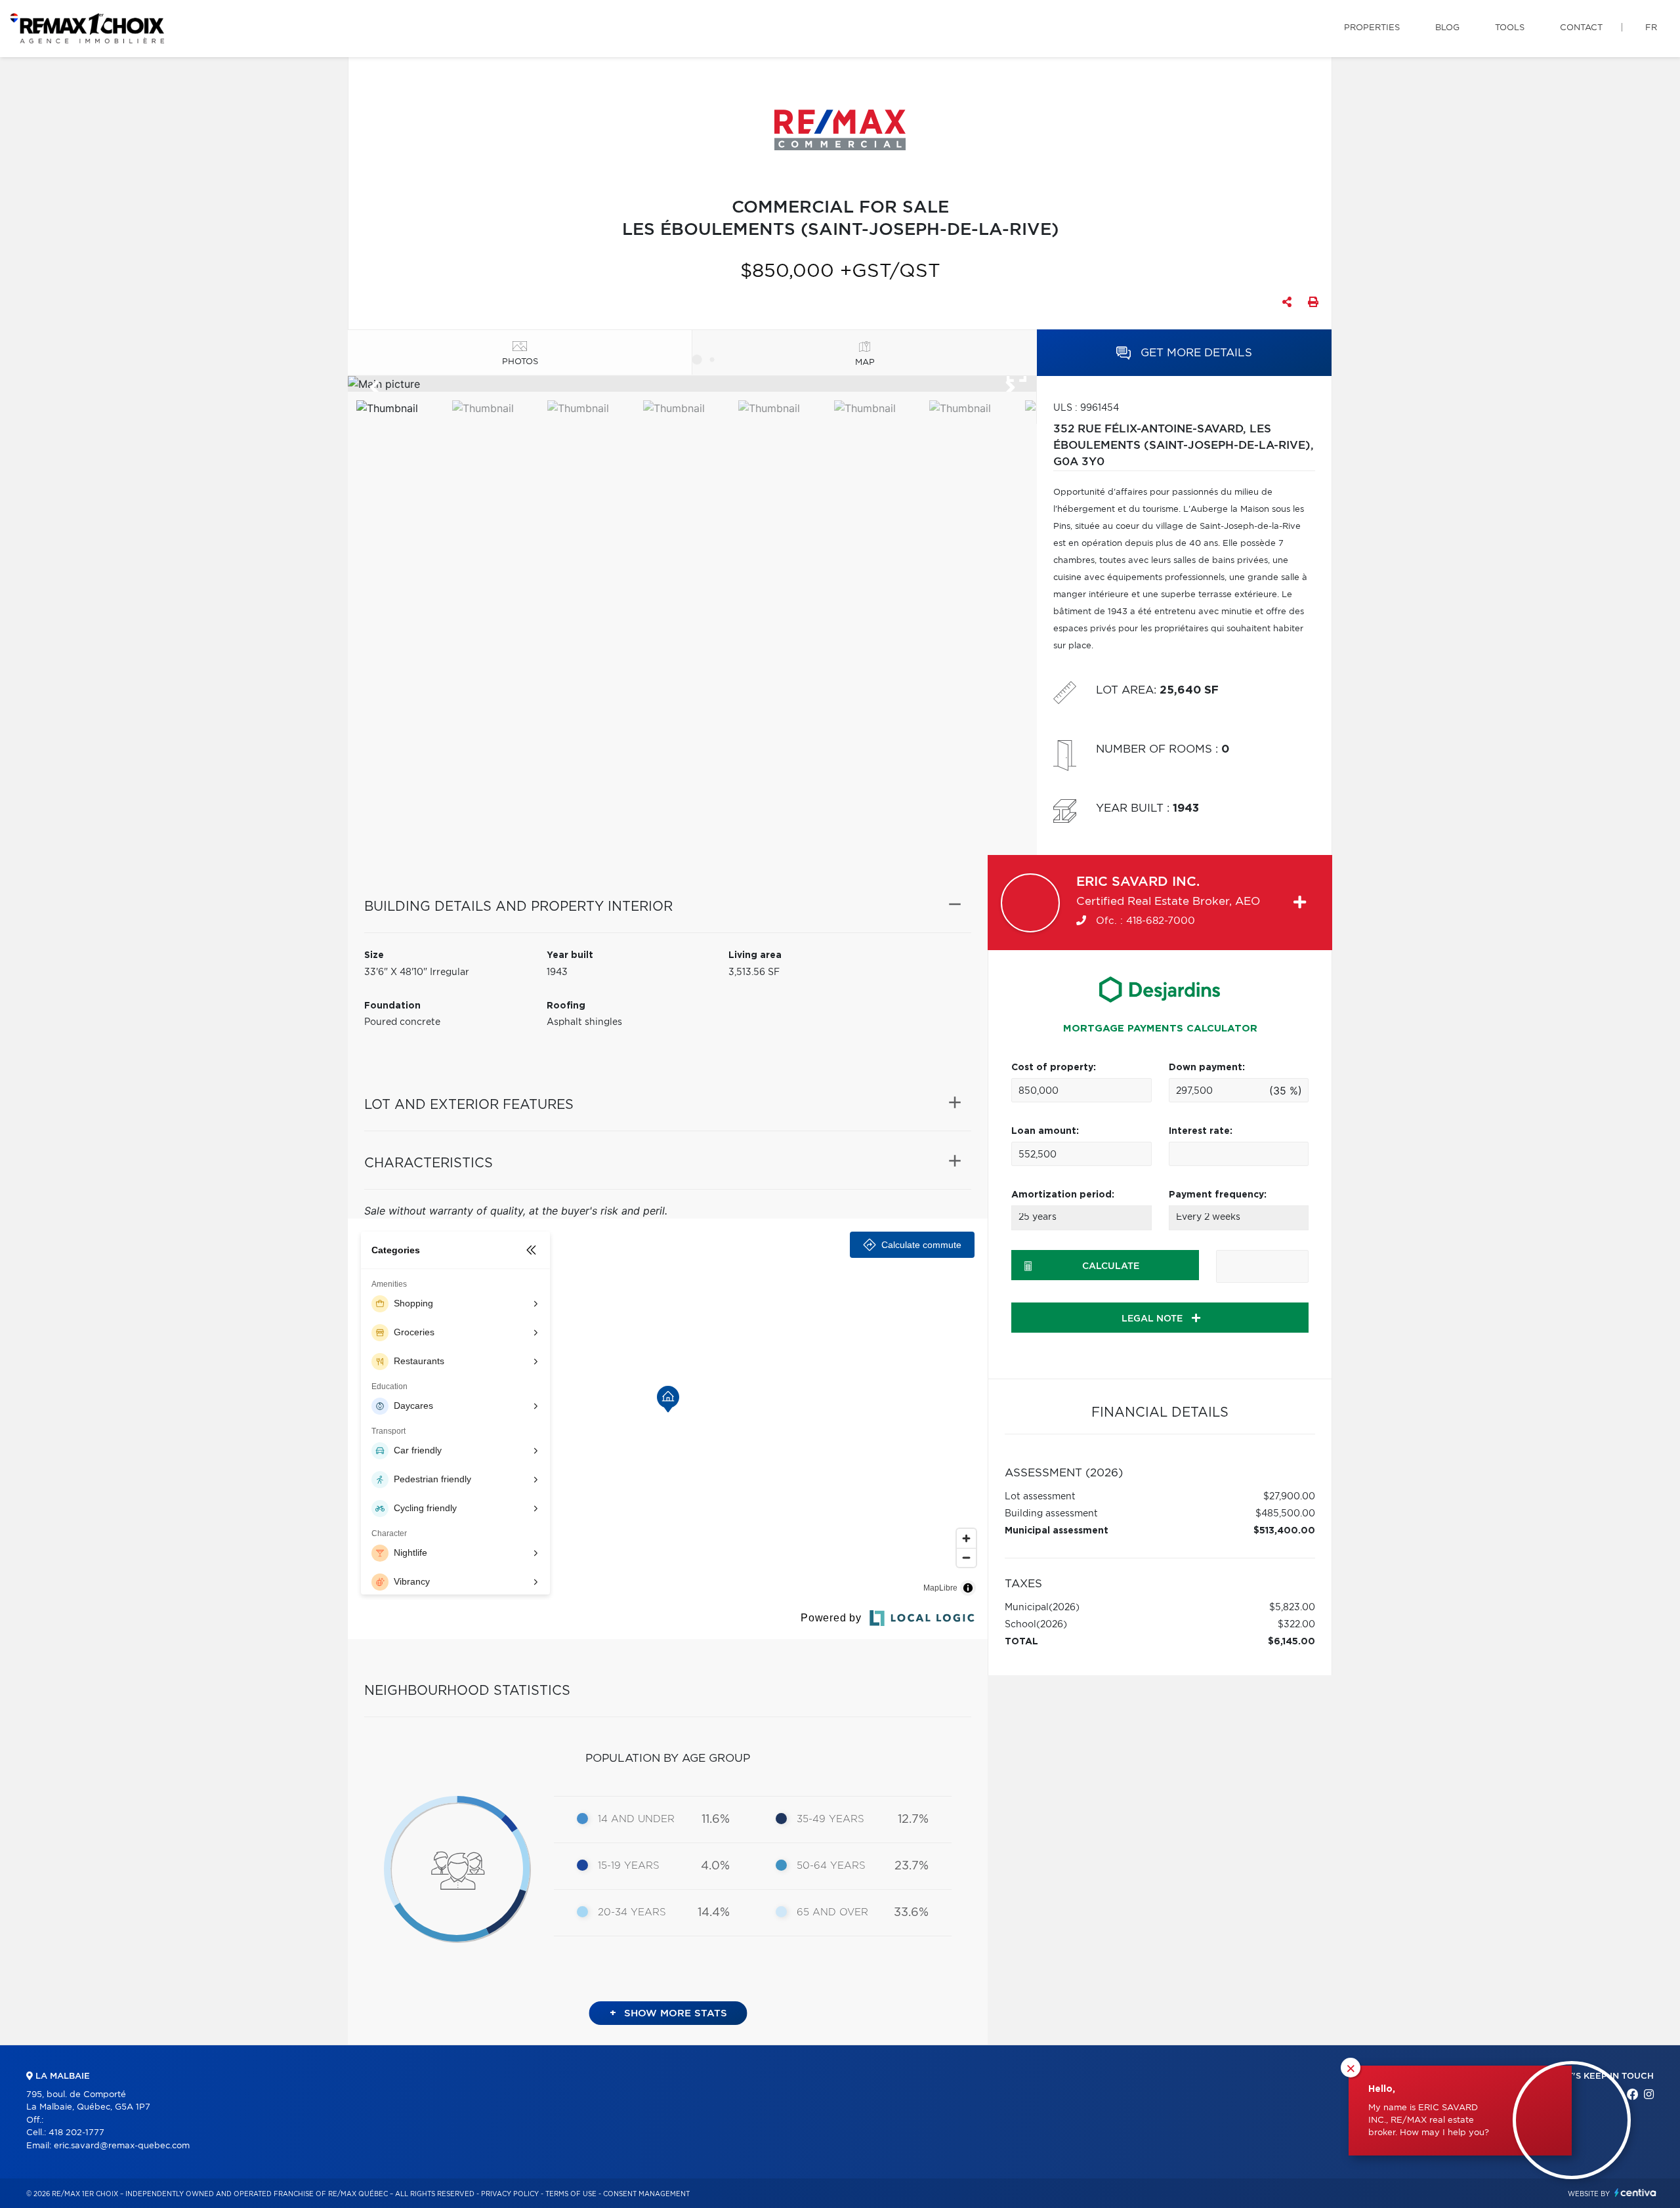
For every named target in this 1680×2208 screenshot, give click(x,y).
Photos (520, 362)
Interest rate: (1201, 1131)
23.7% (912, 1866)
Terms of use (571, 2194)
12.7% (913, 1820)
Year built (570, 955)
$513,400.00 (1284, 1531)
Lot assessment (1040, 1497)
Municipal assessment (1057, 1531)
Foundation (392, 1006)
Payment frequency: (1218, 1195)
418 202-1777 (76, 2133)
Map (865, 363)
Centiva (1635, 2193)
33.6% (911, 1913)
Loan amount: (1045, 1131)
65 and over (832, 1912)
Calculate (1111, 1266)
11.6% (716, 1820)
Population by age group (668, 1758)
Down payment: (1207, 1068)
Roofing (566, 1006)
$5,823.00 (1292, 1608)
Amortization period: (1063, 1195)
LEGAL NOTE (1153, 1319)
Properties (1372, 28)
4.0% (715, 1866)
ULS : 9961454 (1086, 408)
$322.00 (1296, 1625)
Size (374, 955)
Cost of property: (1054, 1068)
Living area (755, 955)
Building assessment (1051, 1514)
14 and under (636, 1819)
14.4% (714, 1913)
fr (1651, 28)
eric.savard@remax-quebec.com (122, 2146)
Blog (1447, 28)
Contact (1581, 28)
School (1020, 1625)
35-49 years (830, 1819)
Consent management (646, 2194)
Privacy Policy (510, 2194)
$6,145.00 (1291, 1642)
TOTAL (1021, 1642)
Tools (1510, 28)
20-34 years (632, 1912)
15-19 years (629, 1866)
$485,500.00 (1285, 1514)
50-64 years (831, 1866)
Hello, (1382, 2089)
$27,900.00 (1289, 1497)
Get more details (1195, 353)
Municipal (1027, 1608)
